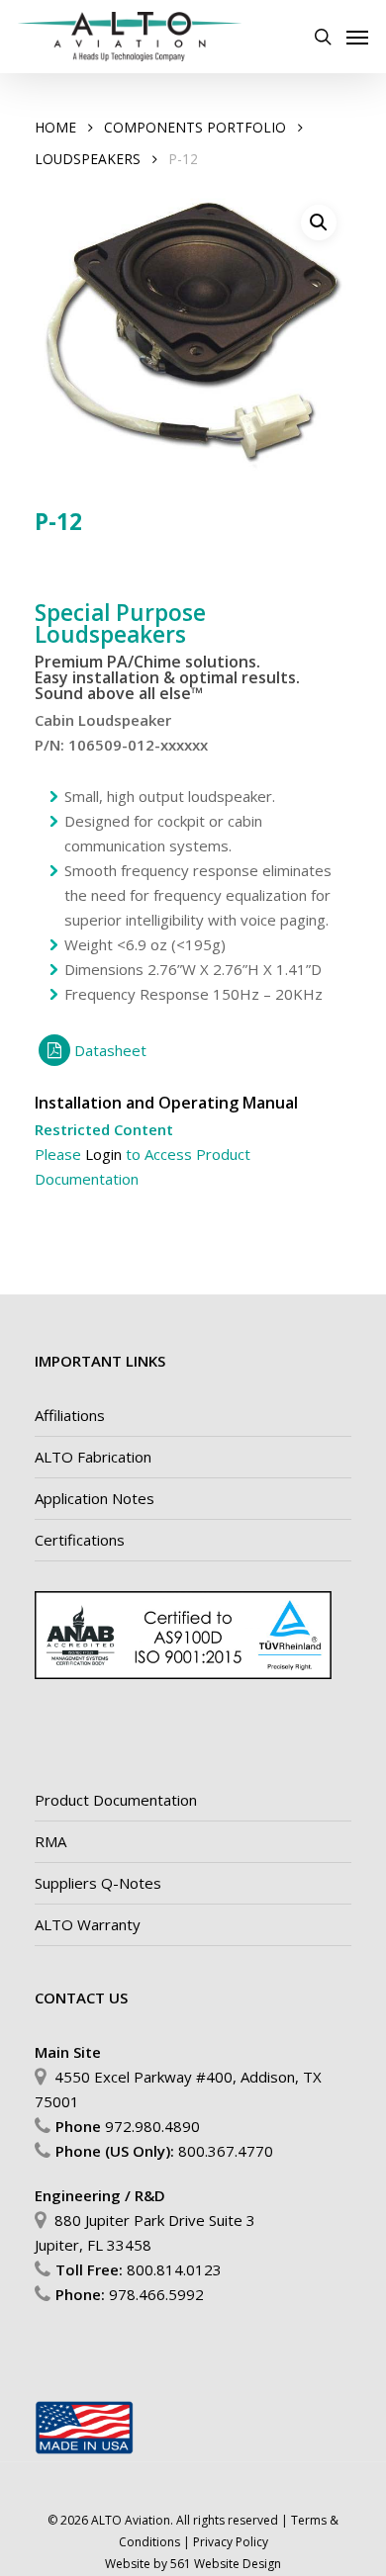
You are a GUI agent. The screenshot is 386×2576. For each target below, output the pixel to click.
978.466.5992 (156, 2294)
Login (103, 1154)
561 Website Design (226, 2564)
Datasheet (110, 1050)
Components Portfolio (195, 127)
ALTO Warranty (88, 1924)
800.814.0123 (174, 2269)
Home (55, 127)
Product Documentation (116, 1800)
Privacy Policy (231, 2542)
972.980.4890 (152, 2126)
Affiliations (70, 1415)
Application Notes (95, 1498)
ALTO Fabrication (93, 1457)
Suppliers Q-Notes (98, 1883)
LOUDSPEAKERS (88, 159)
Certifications (80, 1540)
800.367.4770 (226, 2151)
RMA (50, 1841)
